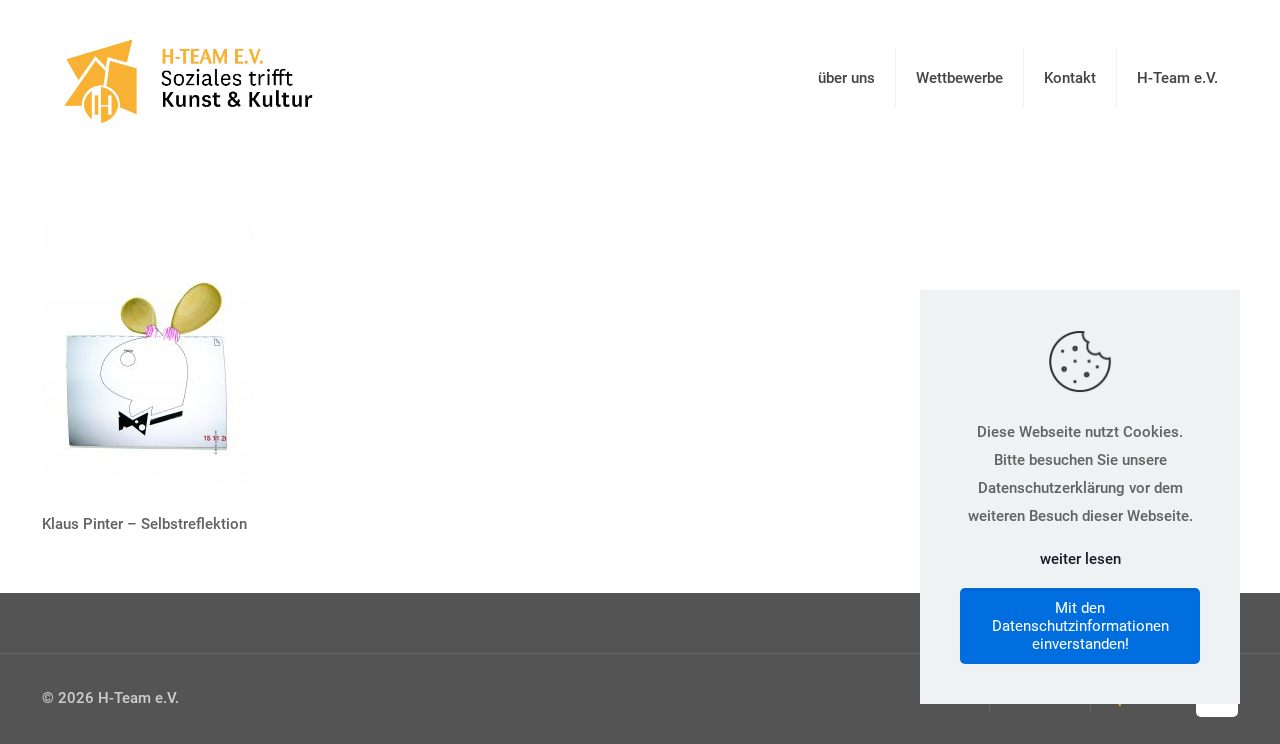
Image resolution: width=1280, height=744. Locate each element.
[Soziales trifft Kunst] (184, 77)
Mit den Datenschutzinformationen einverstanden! (1080, 626)
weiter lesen (1080, 559)
